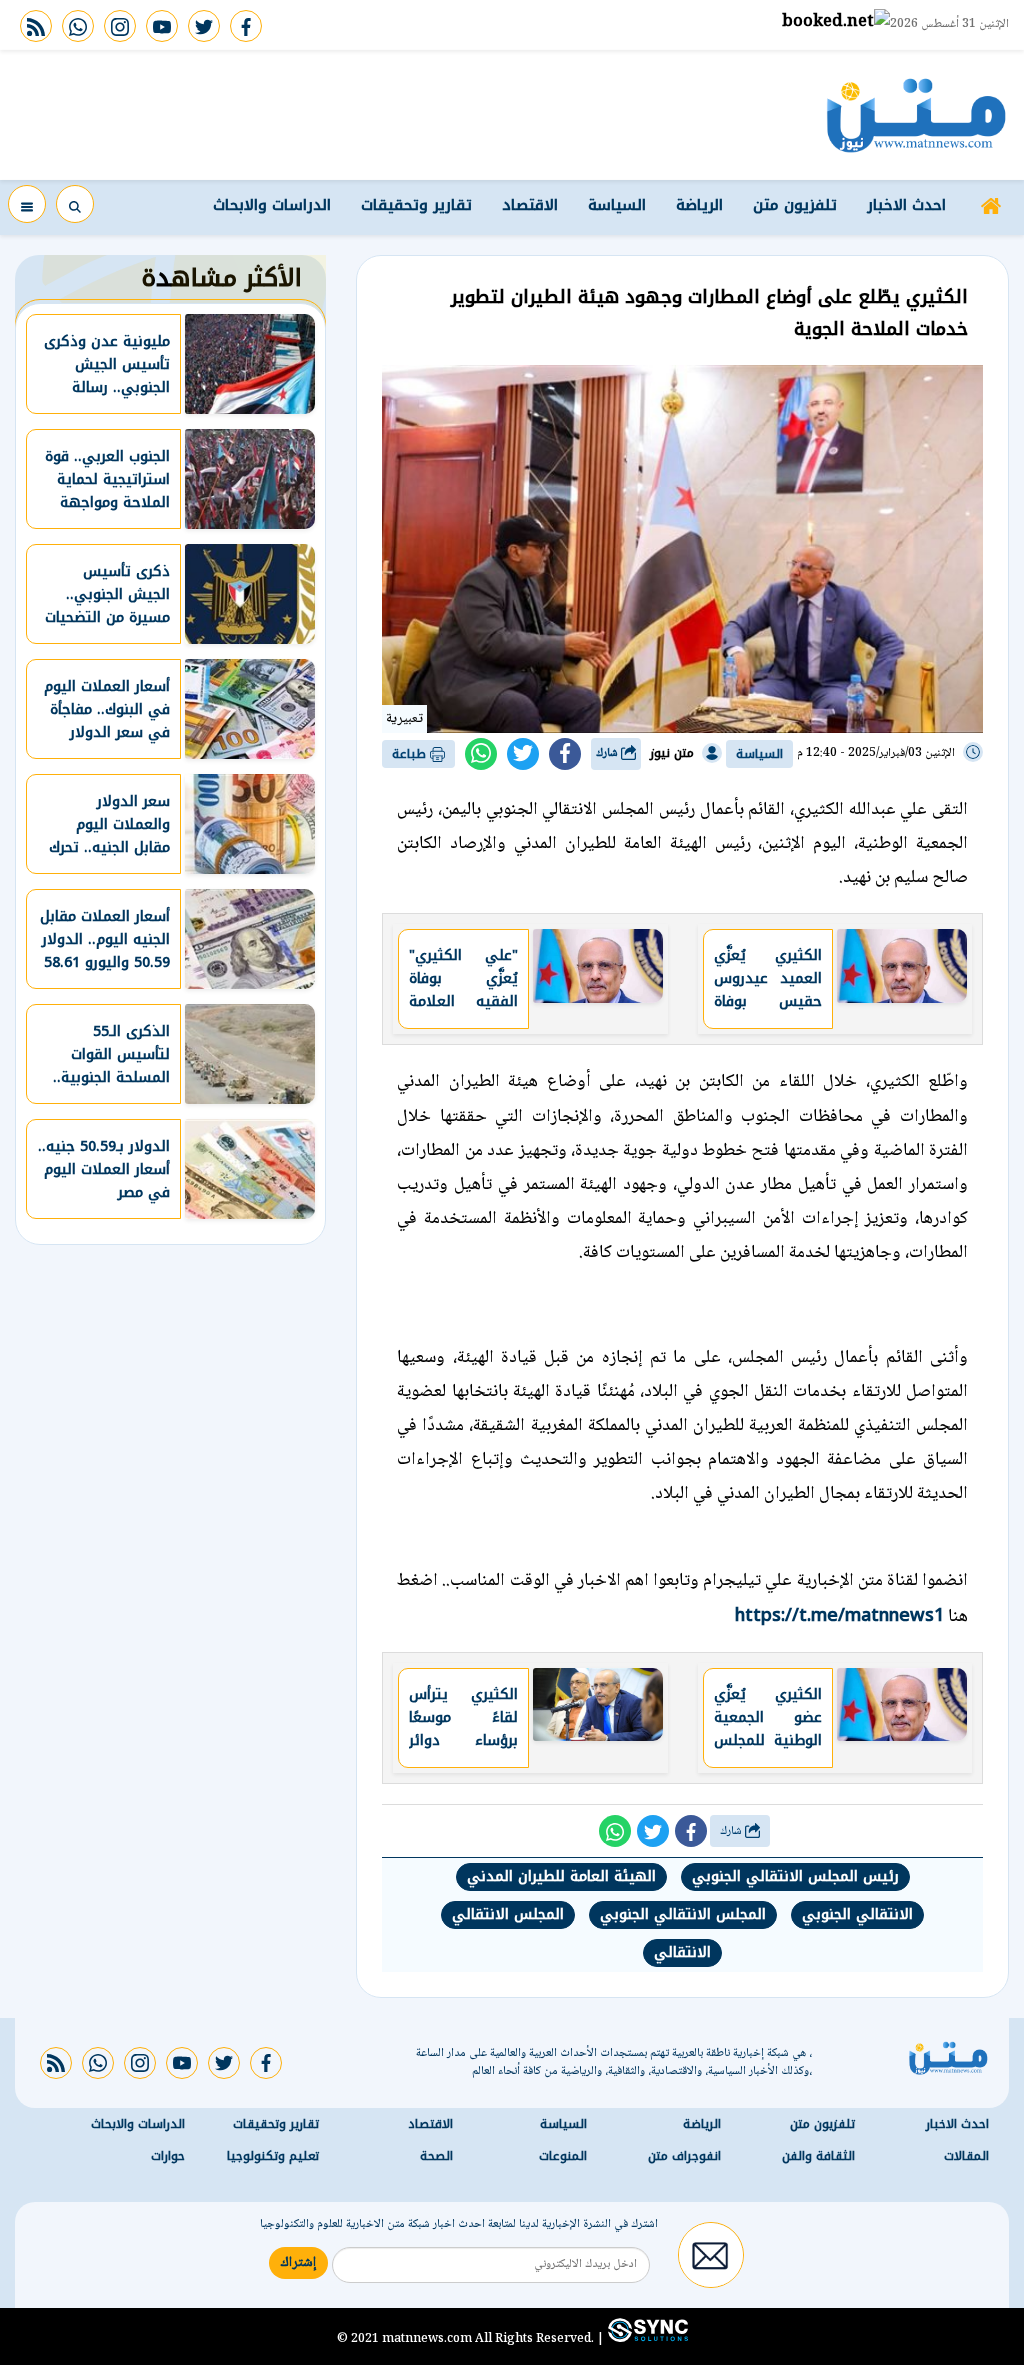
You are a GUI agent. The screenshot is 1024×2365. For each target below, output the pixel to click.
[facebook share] (565, 754)
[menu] (27, 204)
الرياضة (699, 205)
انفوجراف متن (684, 2156)
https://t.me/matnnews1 (839, 1615)
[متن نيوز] (916, 115)
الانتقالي (682, 1952)
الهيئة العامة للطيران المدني (561, 1876)
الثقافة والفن (818, 2156)
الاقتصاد (530, 205)
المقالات (966, 2156)
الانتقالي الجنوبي (857, 1914)
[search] (75, 204)
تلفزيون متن (795, 205)
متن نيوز (672, 753)
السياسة (617, 205)
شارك (608, 753)
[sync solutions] (646, 2338)
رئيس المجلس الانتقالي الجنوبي (795, 1876)
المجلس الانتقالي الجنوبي (683, 1914)
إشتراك (298, 2263)
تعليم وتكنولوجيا (273, 2156)
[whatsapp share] (481, 754)
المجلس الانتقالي (508, 1914)
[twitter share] (523, 754)
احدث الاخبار (906, 205)
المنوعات (563, 2156)
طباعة (411, 754)
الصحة (436, 2156)
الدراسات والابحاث (272, 205)
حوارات (168, 2156)
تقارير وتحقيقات (416, 205)
